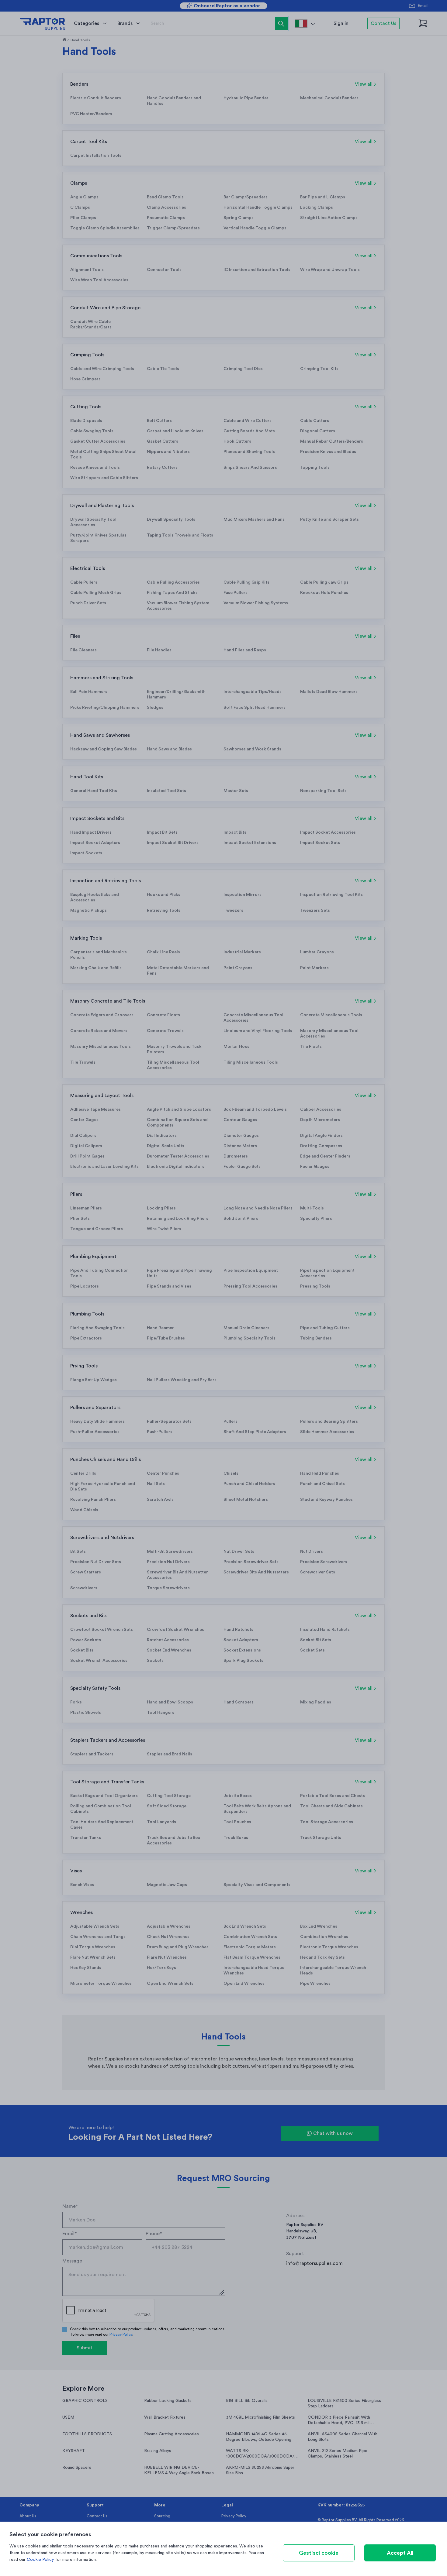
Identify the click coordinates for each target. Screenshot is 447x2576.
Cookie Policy (40, 2560)
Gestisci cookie (319, 2553)
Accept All (400, 2553)
